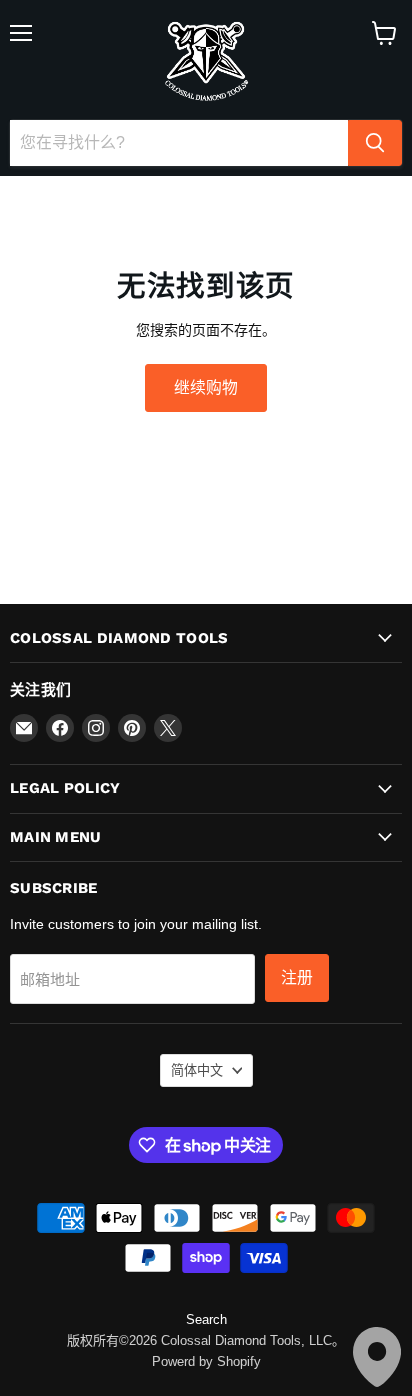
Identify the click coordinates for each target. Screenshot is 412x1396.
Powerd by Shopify (206, 1361)
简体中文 (197, 1070)
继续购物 (206, 387)
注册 (297, 977)
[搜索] (375, 143)
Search (206, 1319)
